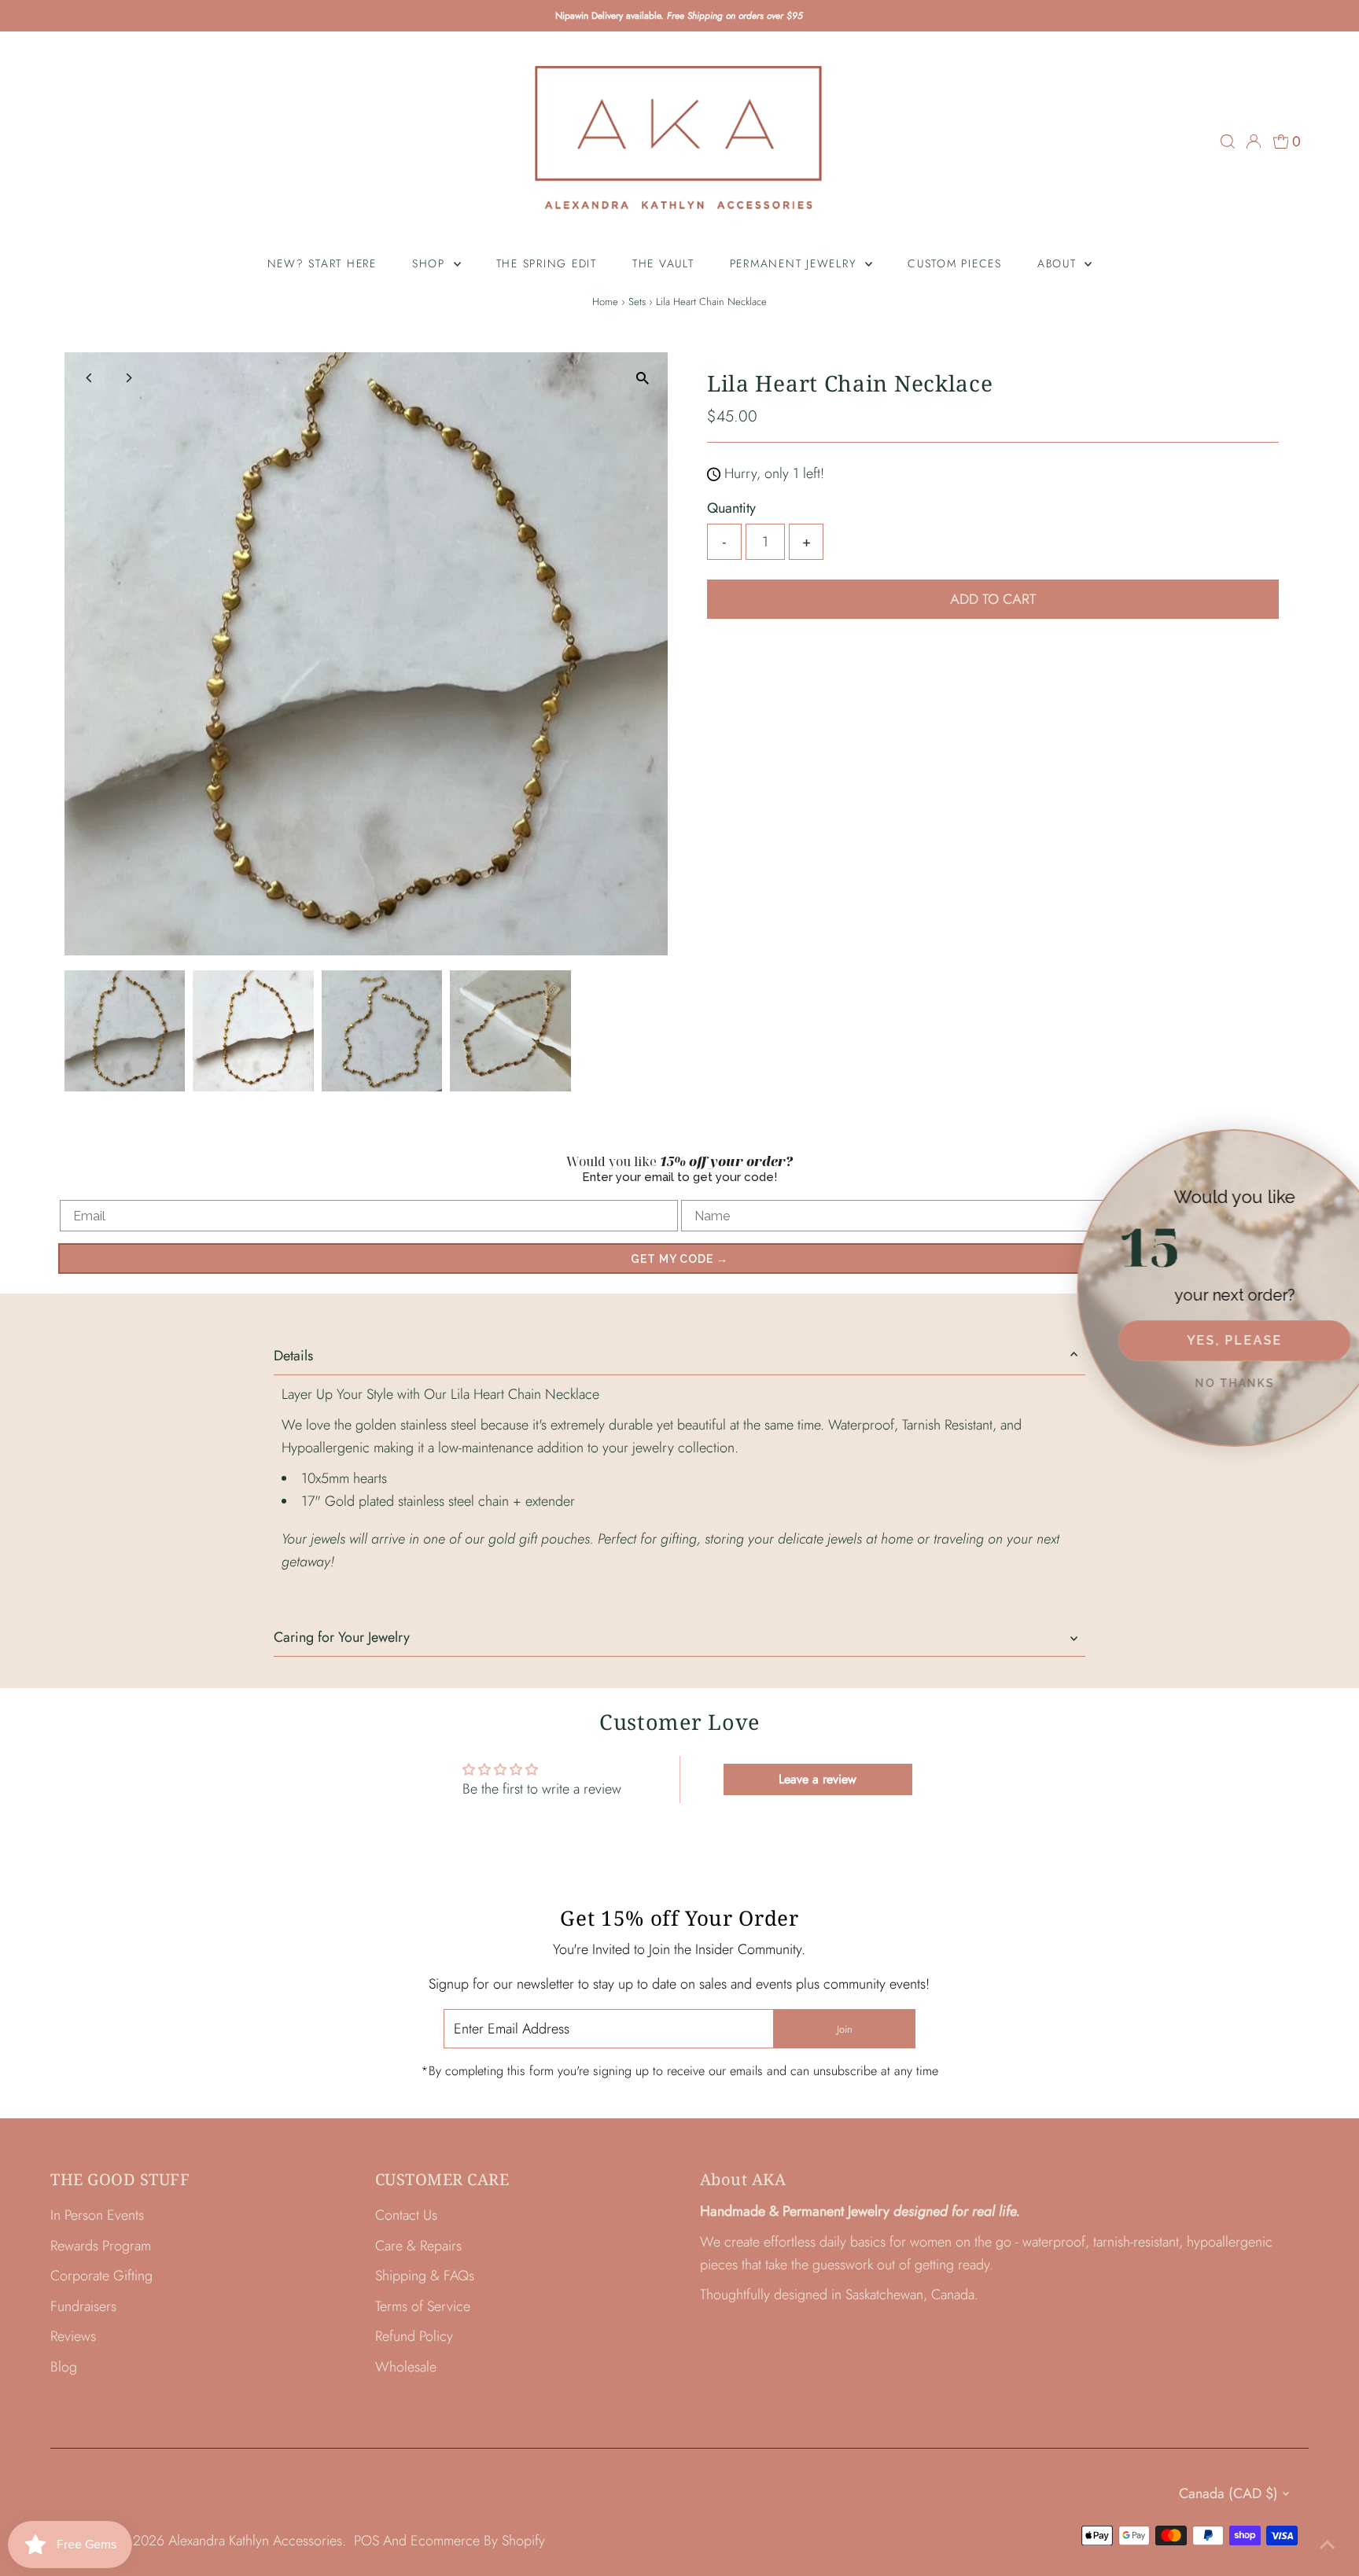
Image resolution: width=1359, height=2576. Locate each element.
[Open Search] (1228, 142)
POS (366, 2541)
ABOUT (1059, 263)
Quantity (731, 508)
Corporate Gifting (101, 2276)
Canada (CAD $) (1228, 2493)
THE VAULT (663, 263)
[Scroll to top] (1328, 2545)
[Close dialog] (1344, 1144)
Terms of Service (423, 2306)
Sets (637, 302)
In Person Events (97, 2215)
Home (605, 302)
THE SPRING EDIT (547, 263)
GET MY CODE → (679, 1259)
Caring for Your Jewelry (342, 1637)
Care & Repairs (418, 2246)
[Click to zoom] (642, 378)
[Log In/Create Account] (1254, 142)
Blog (64, 2367)
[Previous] (90, 378)
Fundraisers (83, 2306)
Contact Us (406, 2215)
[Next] (129, 378)
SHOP (431, 263)
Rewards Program (101, 2246)
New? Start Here (322, 263)
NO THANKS (1202, 1383)
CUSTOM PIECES (955, 263)
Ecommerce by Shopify (478, 2541)
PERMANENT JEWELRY (796, 263)
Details (293, 1356)
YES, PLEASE (1202, 1340)
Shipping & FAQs (425, 2276)
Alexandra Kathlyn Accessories (255, 2541)
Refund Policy (414, 2336)
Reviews (73, 2336)
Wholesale (406, 2367)
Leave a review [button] (818, 1779)
